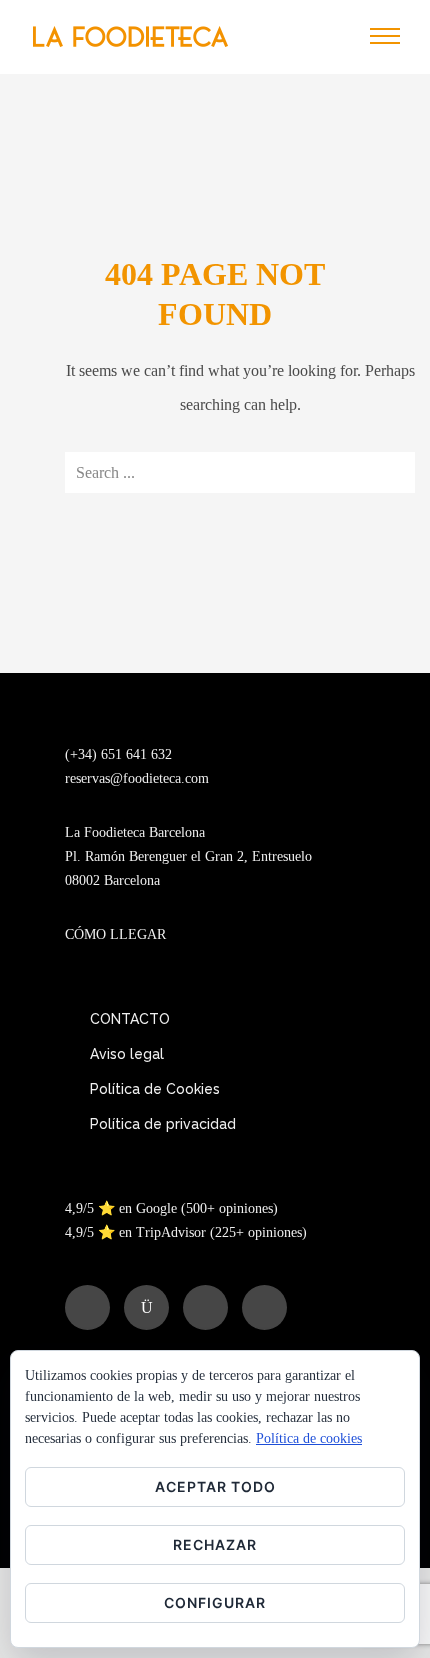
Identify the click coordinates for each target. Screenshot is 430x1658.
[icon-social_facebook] (92, 1307)
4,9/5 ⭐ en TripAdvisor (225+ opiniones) (186, 1232)
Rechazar (215, 1544)
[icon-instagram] (151, 1307)
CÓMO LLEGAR (115, 934)
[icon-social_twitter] (210, 1307)
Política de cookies (309, 1438)
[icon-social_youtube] (264, 1307)
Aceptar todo (215, 1486)
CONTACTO (130, 1019)
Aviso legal (127, 1054)
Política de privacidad (163, 1124)
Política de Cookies (155, 1089)
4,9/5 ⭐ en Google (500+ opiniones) (171, 1208)
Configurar (215, 1602)
